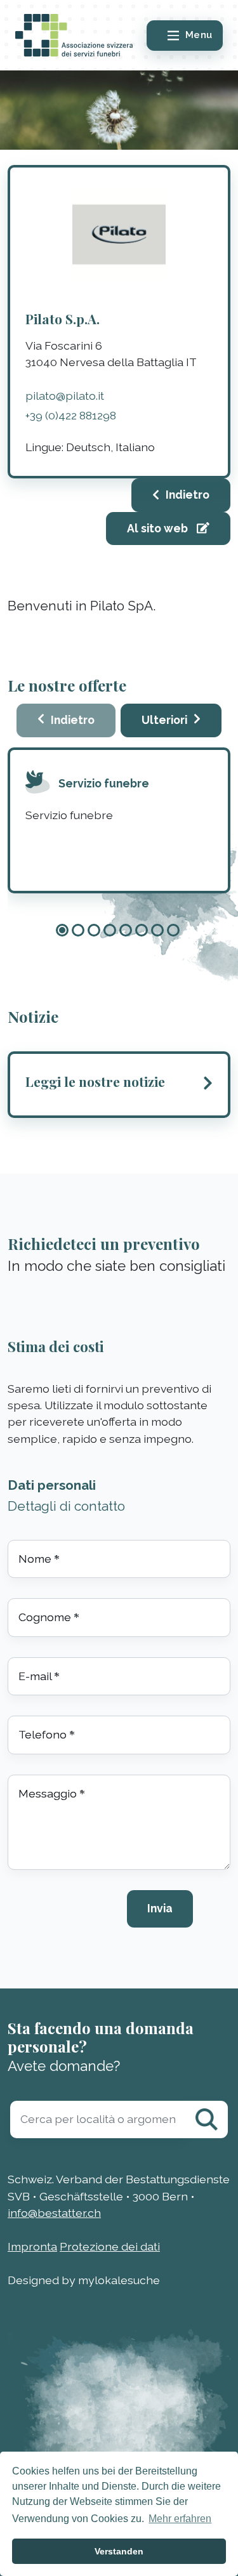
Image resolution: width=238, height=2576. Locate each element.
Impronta (32, 2246)
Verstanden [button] (119, 2551)
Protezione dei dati (110, 2246)
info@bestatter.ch (54, 2213)
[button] (62, 930)
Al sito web (159, 528)
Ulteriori (164, 720)
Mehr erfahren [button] (180, 2519)
